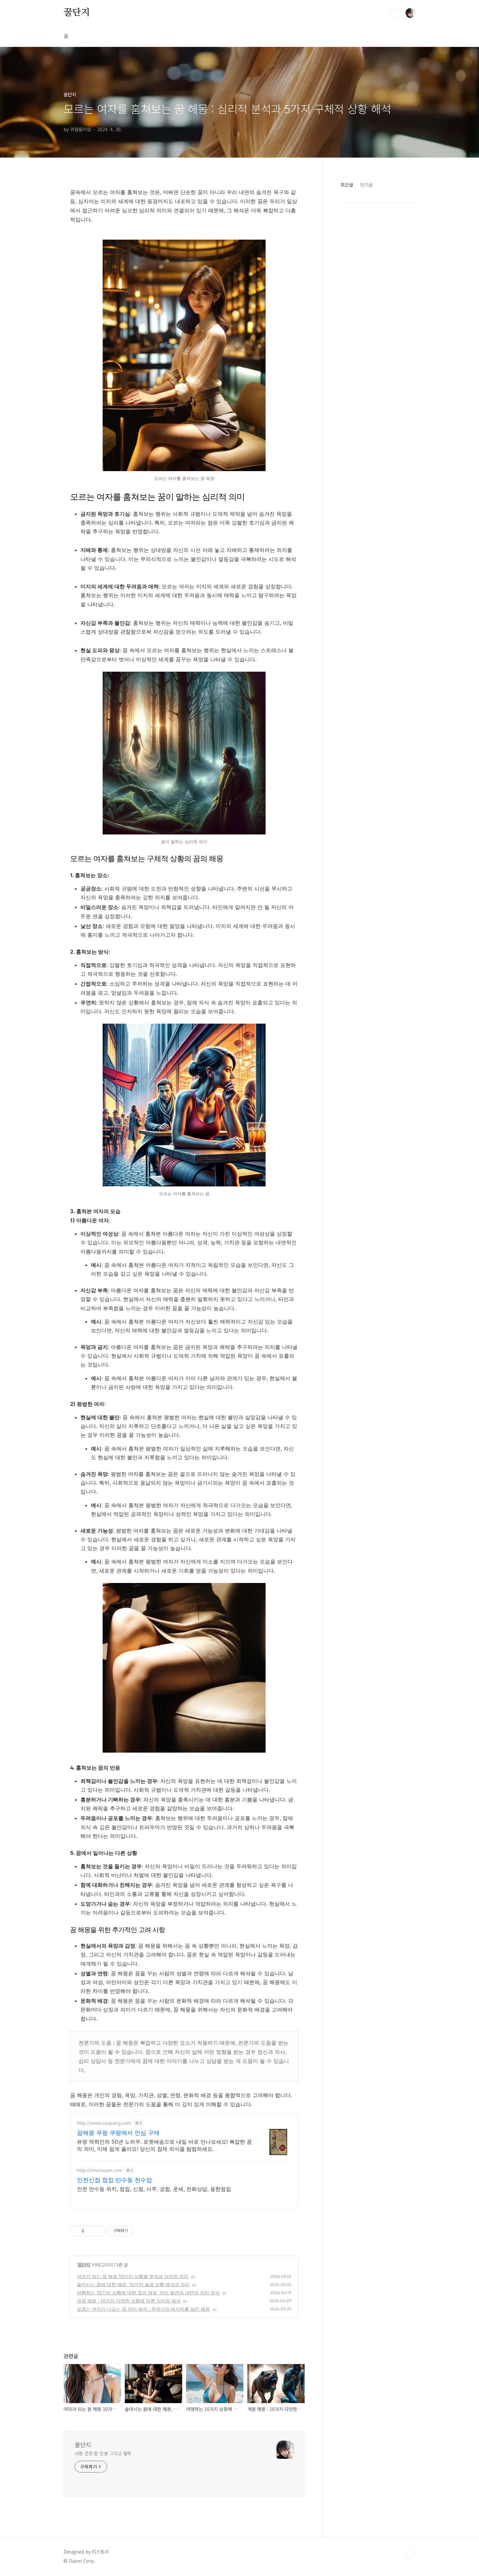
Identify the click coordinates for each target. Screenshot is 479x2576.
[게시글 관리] (98, 2231)
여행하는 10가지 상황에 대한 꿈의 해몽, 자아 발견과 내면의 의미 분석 (148, 2293)
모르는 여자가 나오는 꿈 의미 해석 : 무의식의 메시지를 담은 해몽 (143, 2309)
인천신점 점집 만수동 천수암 (115, 2180)
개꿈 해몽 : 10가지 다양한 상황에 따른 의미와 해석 (129, 2301)
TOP (410, 2554)
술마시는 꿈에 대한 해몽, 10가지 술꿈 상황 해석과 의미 (133, 2284)
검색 (395, 13)
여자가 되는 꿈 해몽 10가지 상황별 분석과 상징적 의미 (133, 2276)
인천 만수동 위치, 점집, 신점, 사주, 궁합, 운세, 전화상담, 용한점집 (154, 2189)
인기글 (366, 185)
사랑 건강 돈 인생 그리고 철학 (103, 2453)
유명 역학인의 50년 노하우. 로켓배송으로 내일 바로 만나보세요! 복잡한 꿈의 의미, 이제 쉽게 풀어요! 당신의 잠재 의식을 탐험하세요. (164, 2145)
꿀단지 (77, 13)
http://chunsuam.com (100, 2170)
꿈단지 (84, 2265)
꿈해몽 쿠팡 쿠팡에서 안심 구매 (118, 2133)
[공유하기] (90, 2231)
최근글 (347, 185)
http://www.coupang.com (104, 2123)
